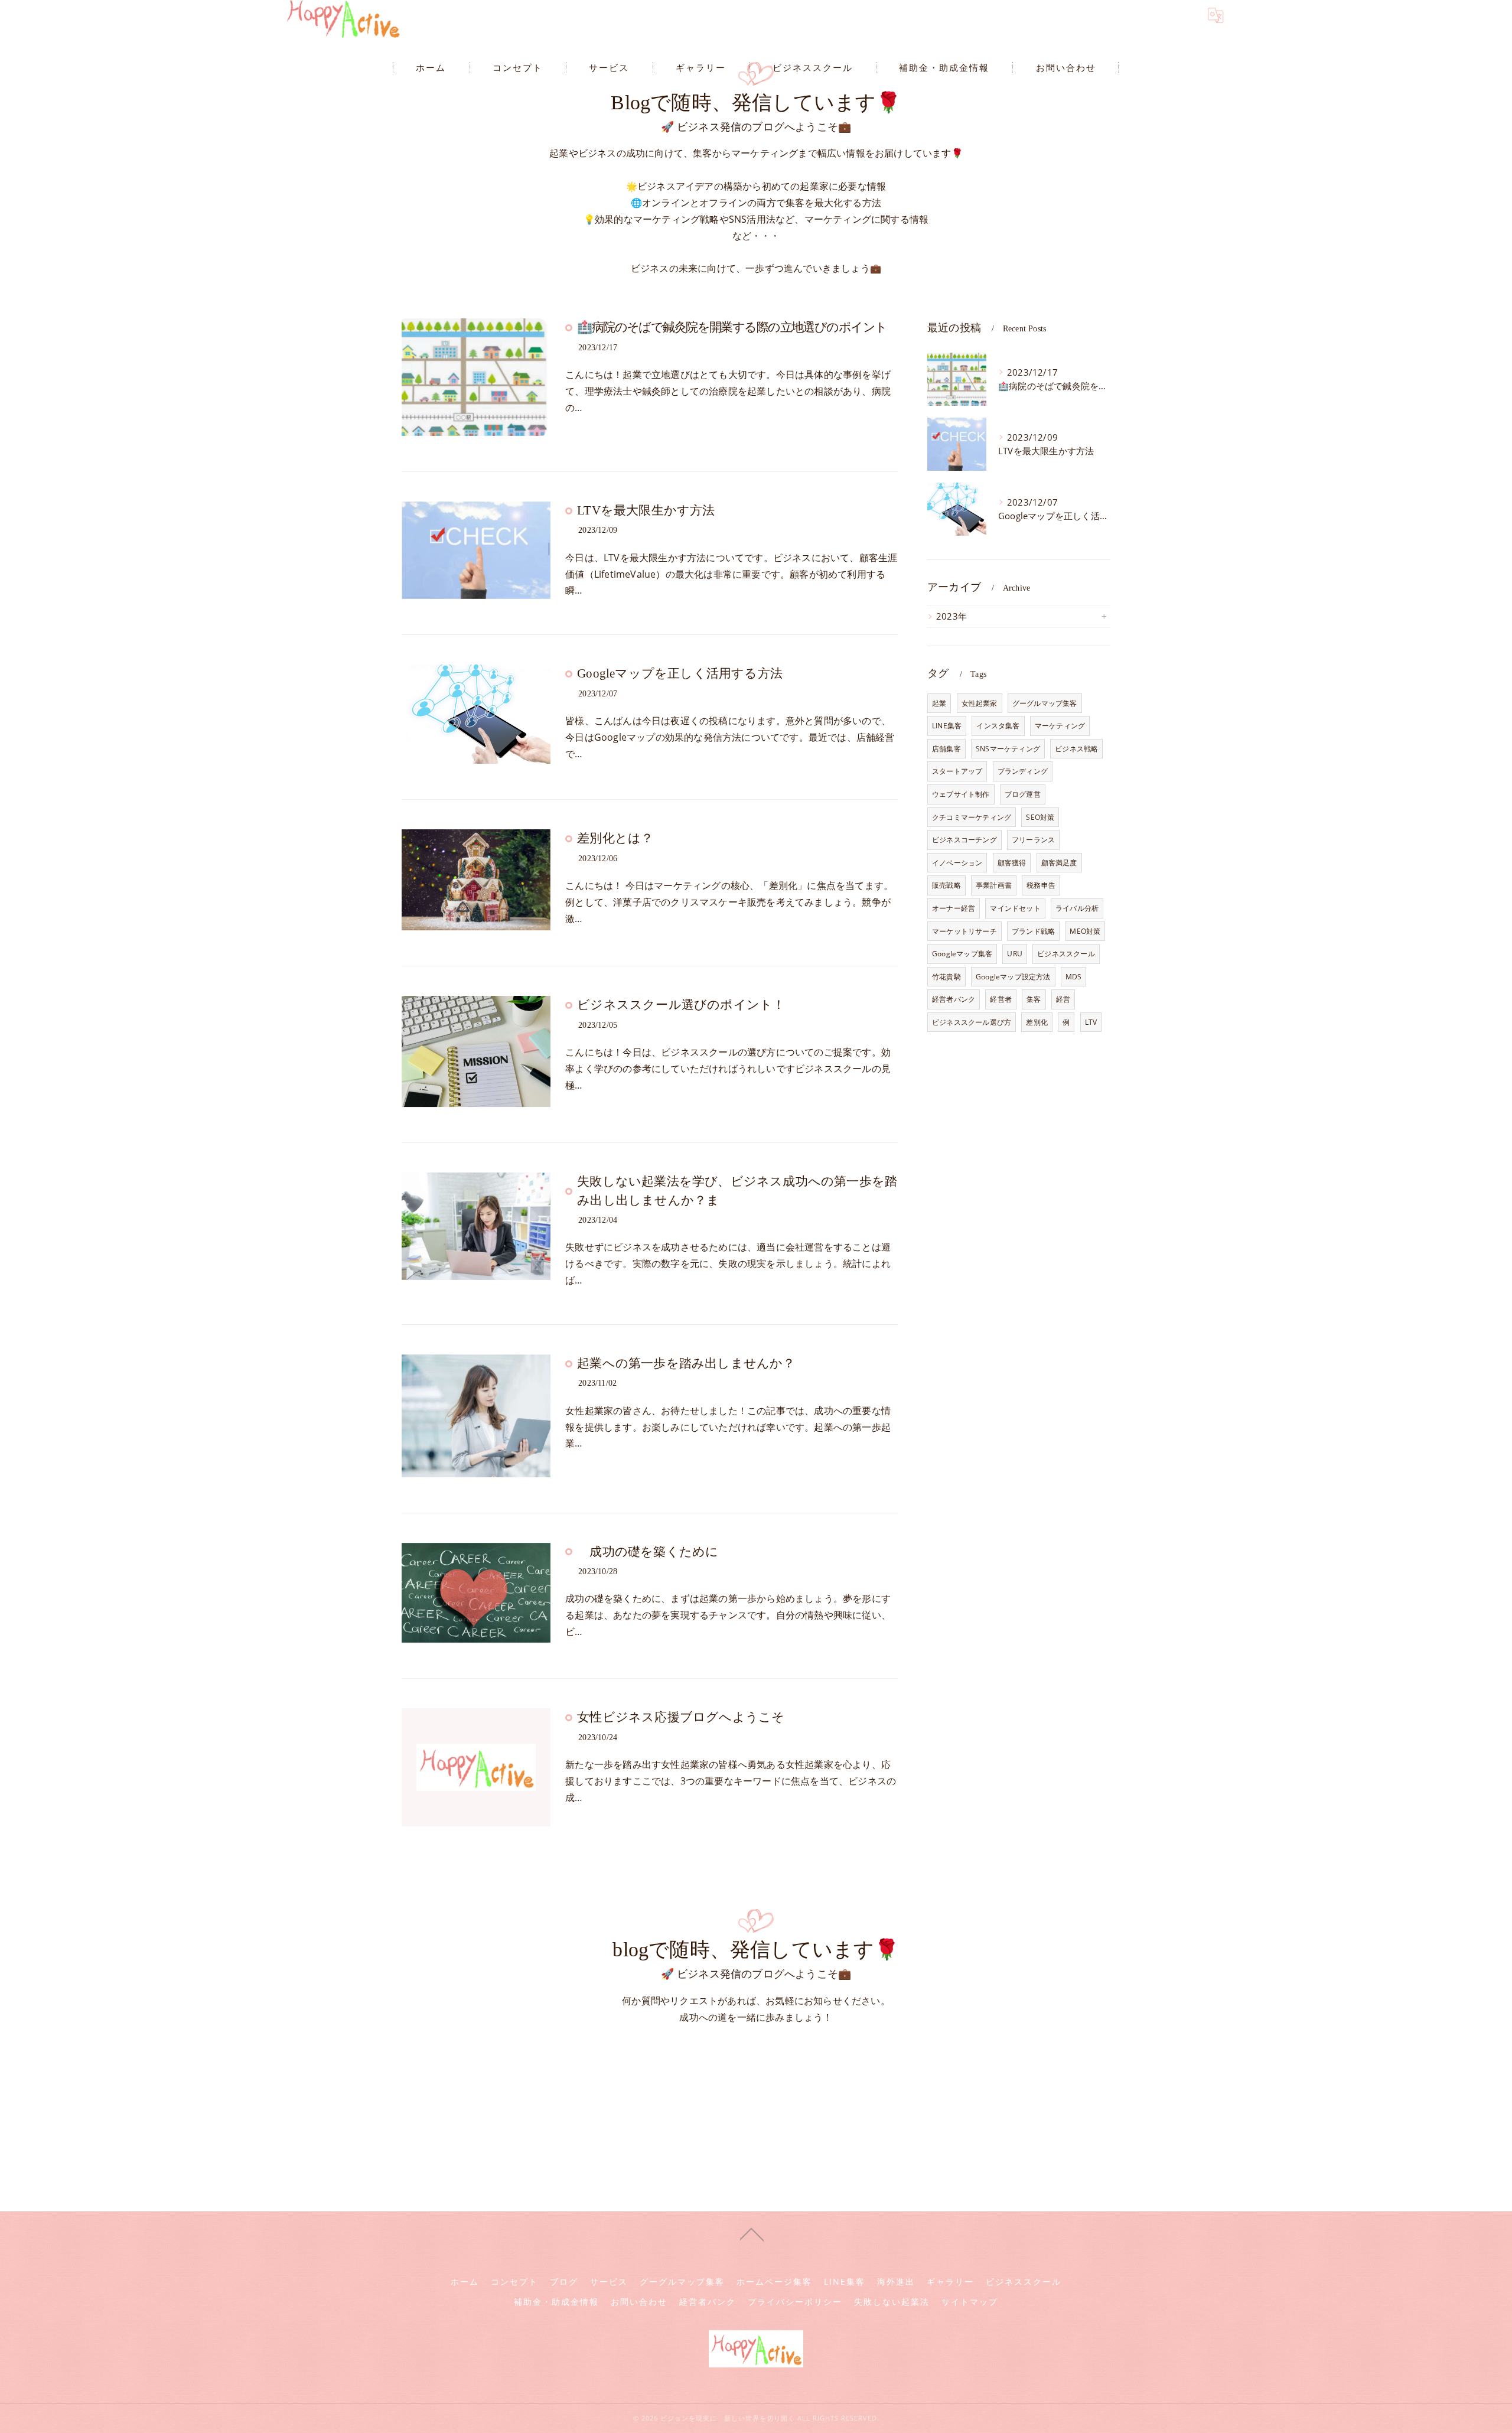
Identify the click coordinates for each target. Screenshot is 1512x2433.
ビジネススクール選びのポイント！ (681, 1005)
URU (1015, 954)
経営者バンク (954, 999)
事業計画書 (994, 885)
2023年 (951, 616)
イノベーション (957, 863)
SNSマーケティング (1008, 749)
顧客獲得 (1012, 863)
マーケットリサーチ (964, 931)
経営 (1063, 999)
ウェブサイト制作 (961, 794)
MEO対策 (1085, 931)
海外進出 (896, 2282)
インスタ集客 (998, 726)
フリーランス (1033, 840)
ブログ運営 (1023, 794)
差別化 (1037, 1022)
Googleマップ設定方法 (1013, 977)
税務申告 (1041, 885)
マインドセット (1015, 908)
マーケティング (1060, 726)
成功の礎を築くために (648, 1552)
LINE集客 (947, 726)
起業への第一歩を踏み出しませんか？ (686, 1363)
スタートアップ (957, 771)
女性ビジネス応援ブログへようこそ (681, 1717)
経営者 (1001, 999)
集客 (1034, 999)
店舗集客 (946, 749)
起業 (939, 703)
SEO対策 (1040, 817)
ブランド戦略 (1033, 931)
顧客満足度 (1059, 863)
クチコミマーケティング (972, 817)
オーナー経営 (954, 908)
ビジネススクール (1066, 954)
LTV (1091, 1022)
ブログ (564, 2282)
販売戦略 (946, 885)
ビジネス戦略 (1076, 749)
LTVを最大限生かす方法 (646, 510)
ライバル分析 (1077, 908)
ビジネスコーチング (964, 840)
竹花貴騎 (946, 977)
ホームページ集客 (774, 2282)
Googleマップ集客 (962, 954)
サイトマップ (970, 2302)
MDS (1074, 977)
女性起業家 (980, 703)
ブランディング (1023, 771)
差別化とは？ (615, 838)
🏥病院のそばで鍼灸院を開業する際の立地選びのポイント (732, 327)
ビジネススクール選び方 (972, 1022)
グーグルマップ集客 (1045, 703)
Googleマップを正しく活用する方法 (680, 673)
